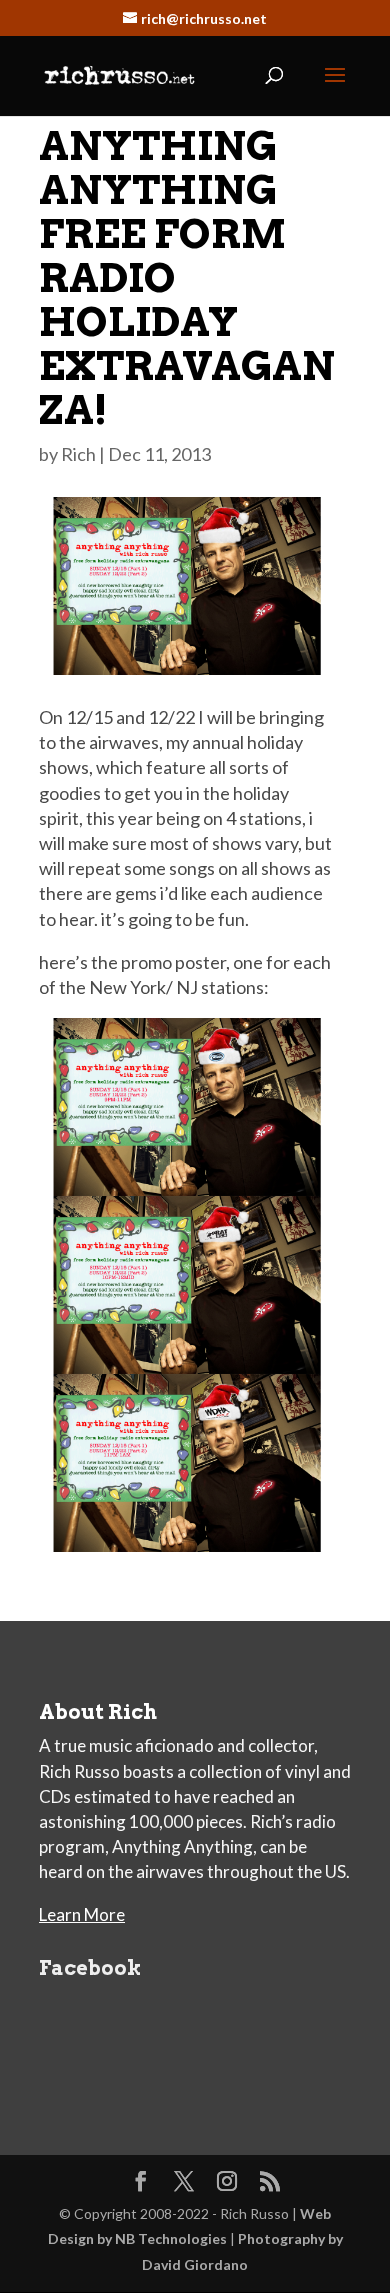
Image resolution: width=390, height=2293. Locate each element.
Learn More (82, 1914)
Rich (78, 454)
